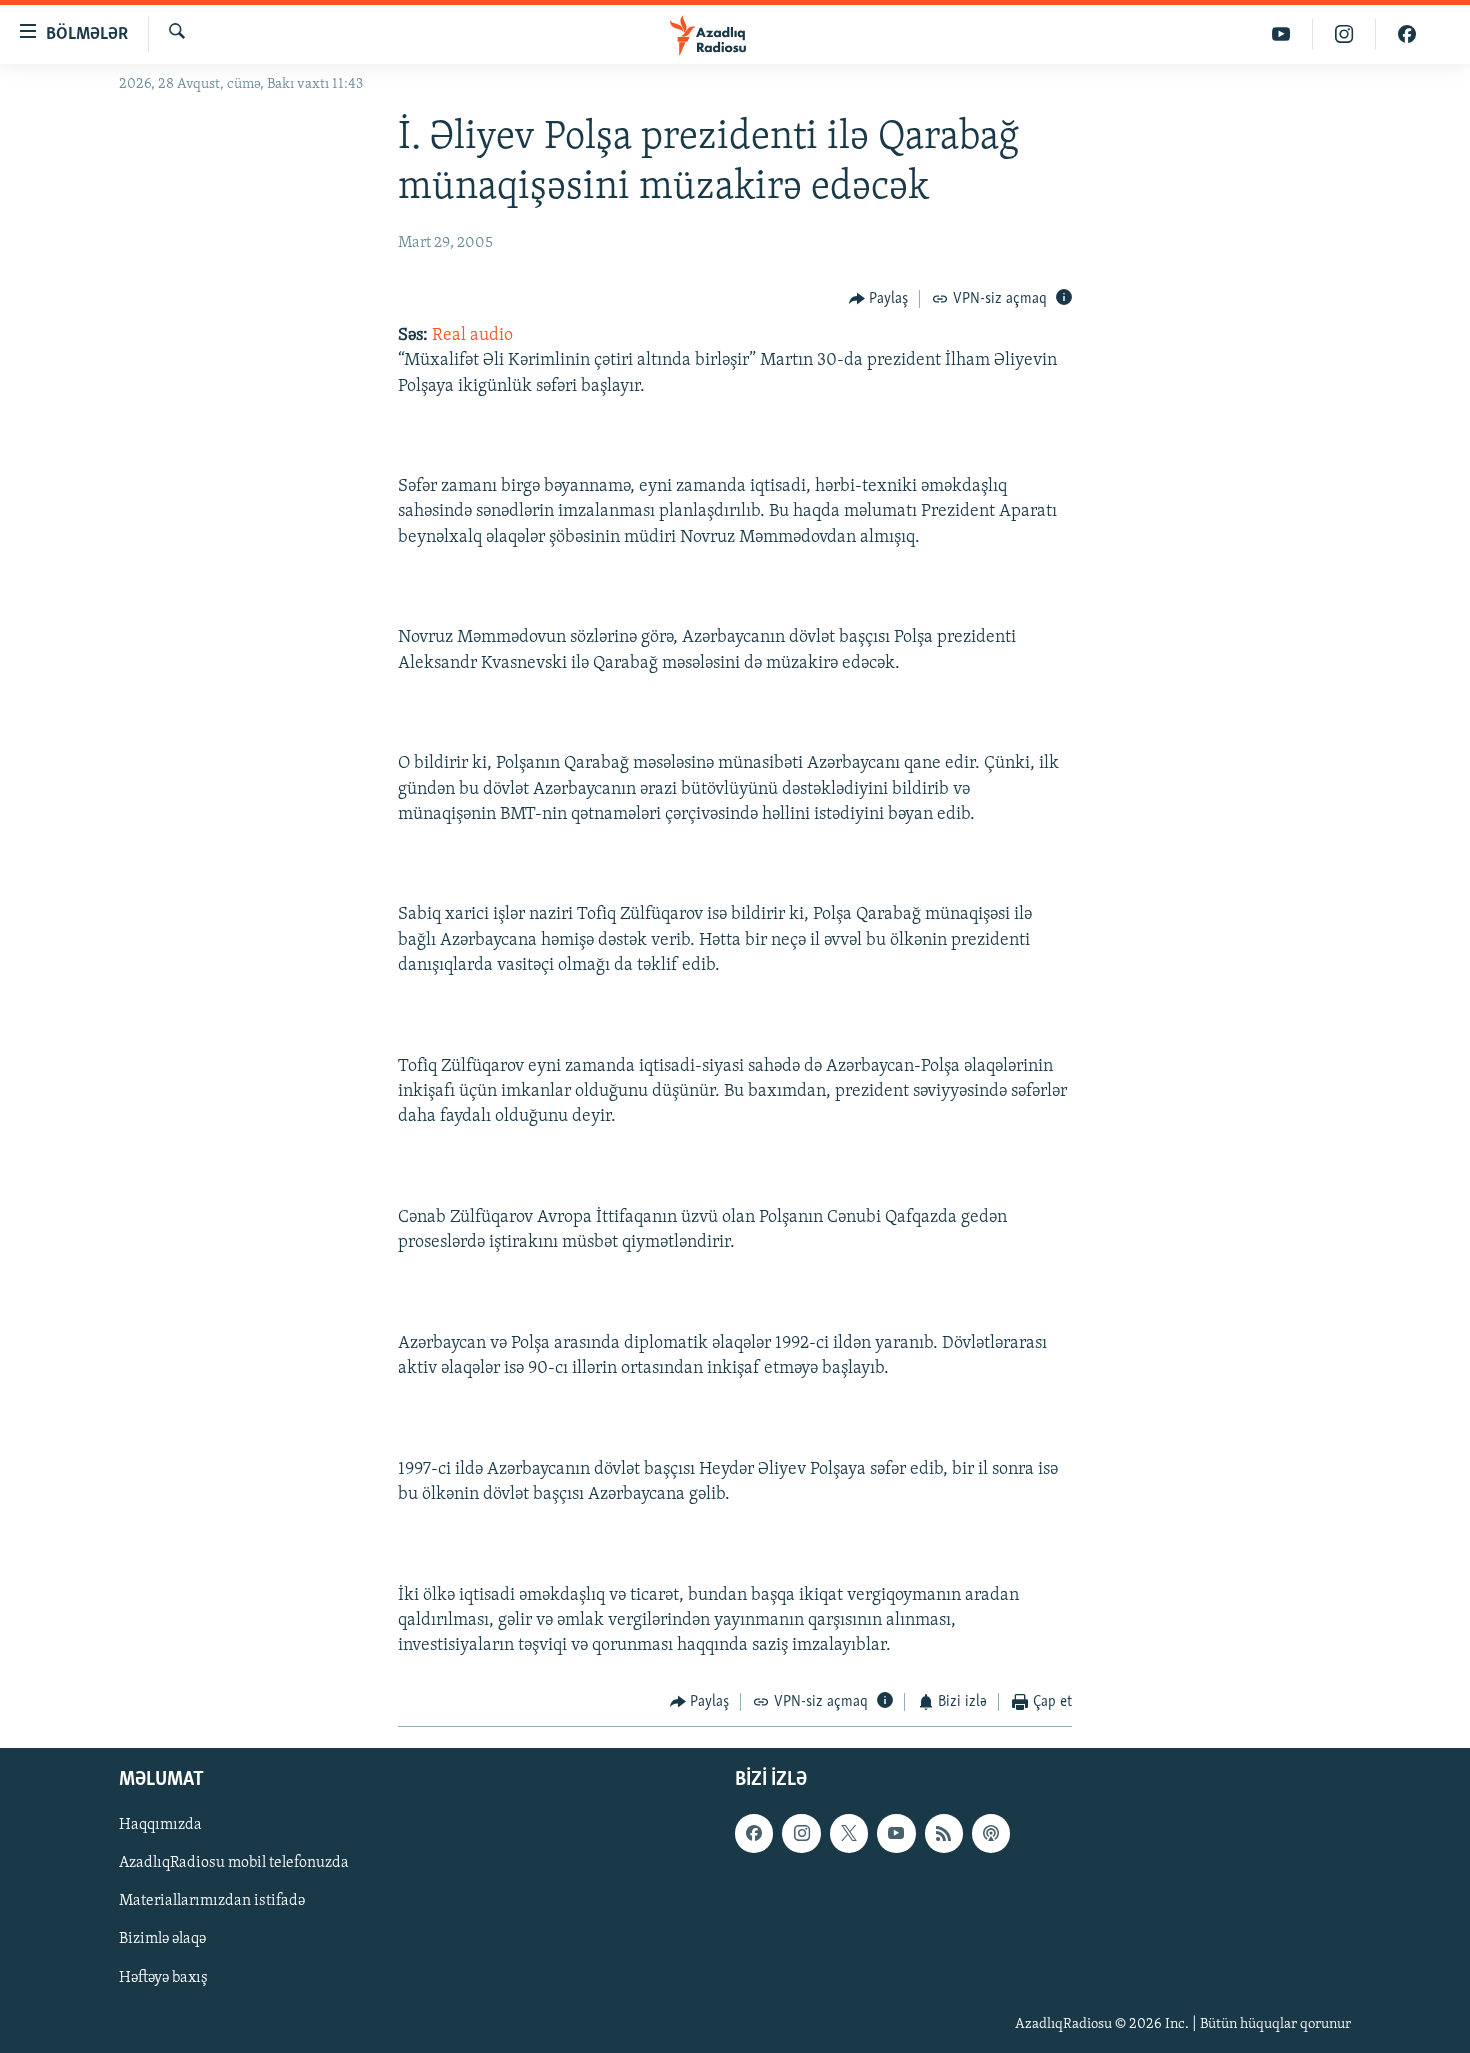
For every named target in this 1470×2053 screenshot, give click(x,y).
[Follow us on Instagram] (801, 1833)
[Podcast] (991, 1833)
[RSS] (944, 1833)
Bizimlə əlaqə (162, 1939)
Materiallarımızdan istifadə (212, 1901)
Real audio (472, 336)
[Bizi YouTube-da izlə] (1281, 34)
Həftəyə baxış (163, 1977)
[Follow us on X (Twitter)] (849, 1833)
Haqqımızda (160, 1825)
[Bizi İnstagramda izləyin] (1344, 34)
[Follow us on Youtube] (896, 1833)
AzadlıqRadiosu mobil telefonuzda (234, 1863)
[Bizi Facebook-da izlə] (1407, 34)
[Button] (879, 299)
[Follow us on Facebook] (754, 1833)
